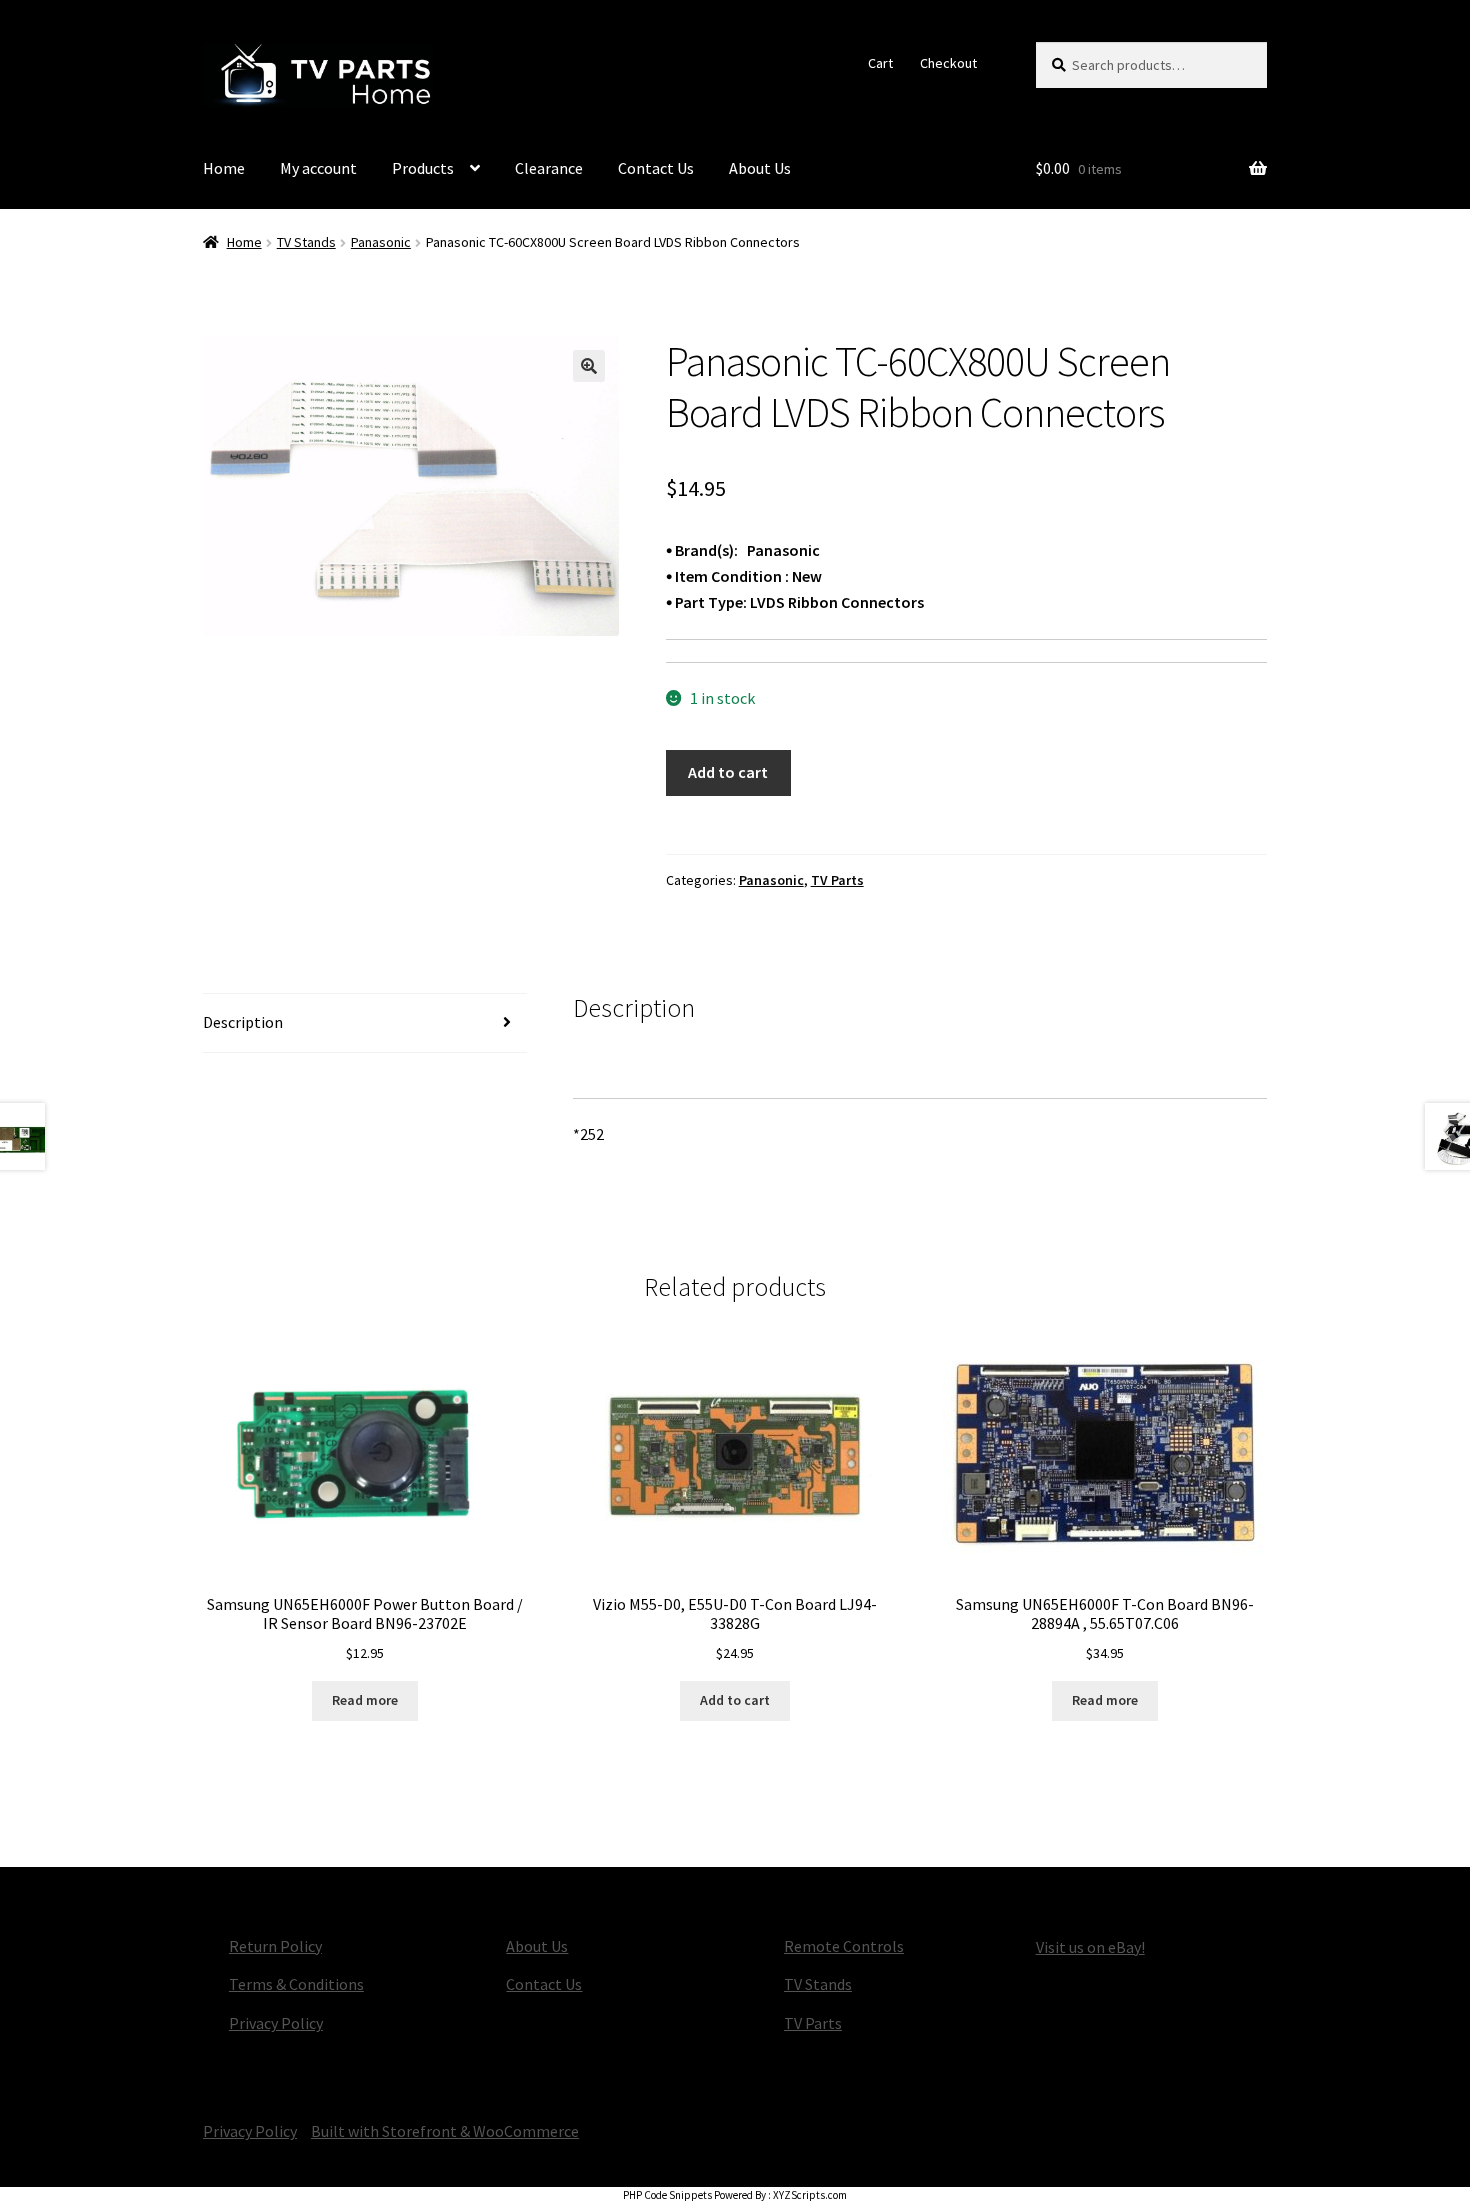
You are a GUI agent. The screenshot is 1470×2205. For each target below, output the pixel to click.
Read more (365, 1700)
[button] (589, 366)
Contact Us (656, 168)
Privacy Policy (276, 2023)
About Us (760, 168)
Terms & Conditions (296, 1984)
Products (423, 168)
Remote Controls (844, 1946)
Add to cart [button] (735, 1700)
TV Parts (837, 880)
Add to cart (728, 772)
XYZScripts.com (810, 2195)
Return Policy (275, 1946)
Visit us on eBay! (1090, 1947)
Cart (880, 63)
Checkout (948, 63)
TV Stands (306, 242)
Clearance (549, 168)
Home (224, 168)
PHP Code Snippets (667, 2195)
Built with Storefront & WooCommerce (445, 2131)
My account (318, 168)
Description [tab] (243, 1022)
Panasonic (381, 242)
